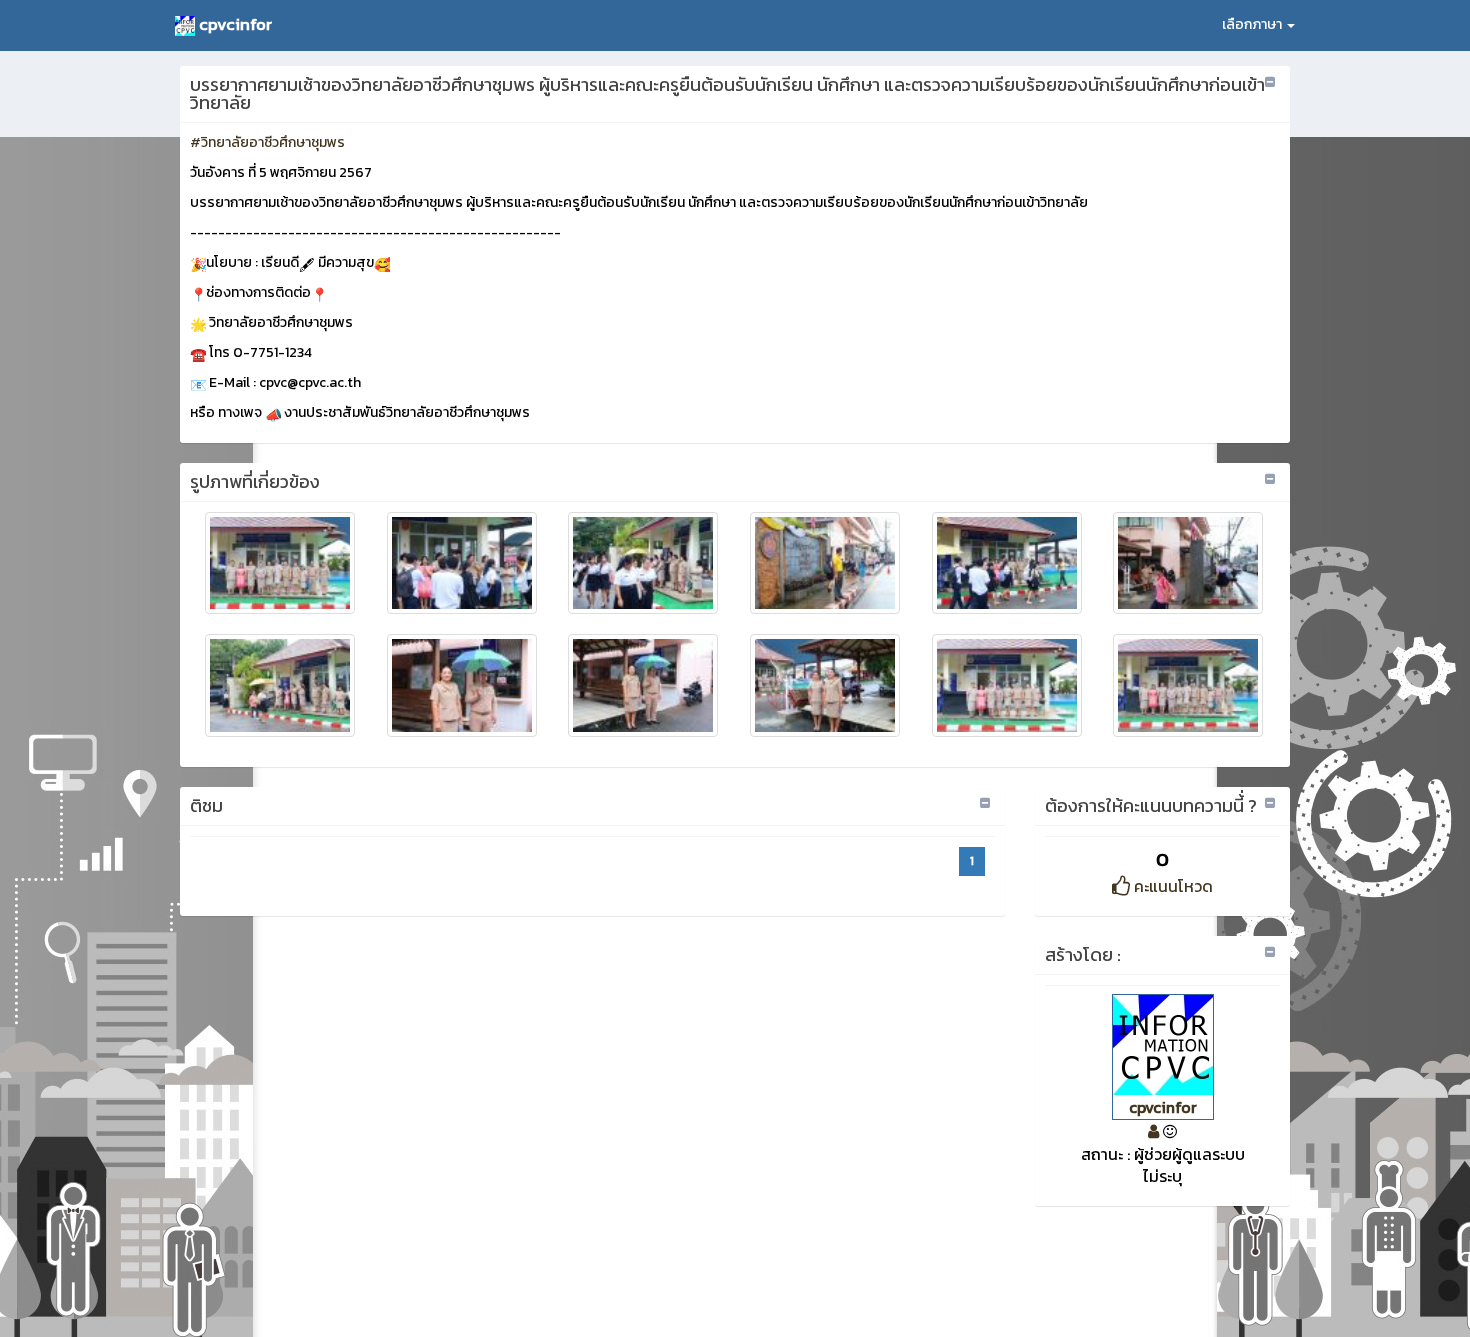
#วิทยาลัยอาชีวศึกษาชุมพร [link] (267, 142)
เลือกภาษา (1253, 24)
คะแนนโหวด (1171, 886)
